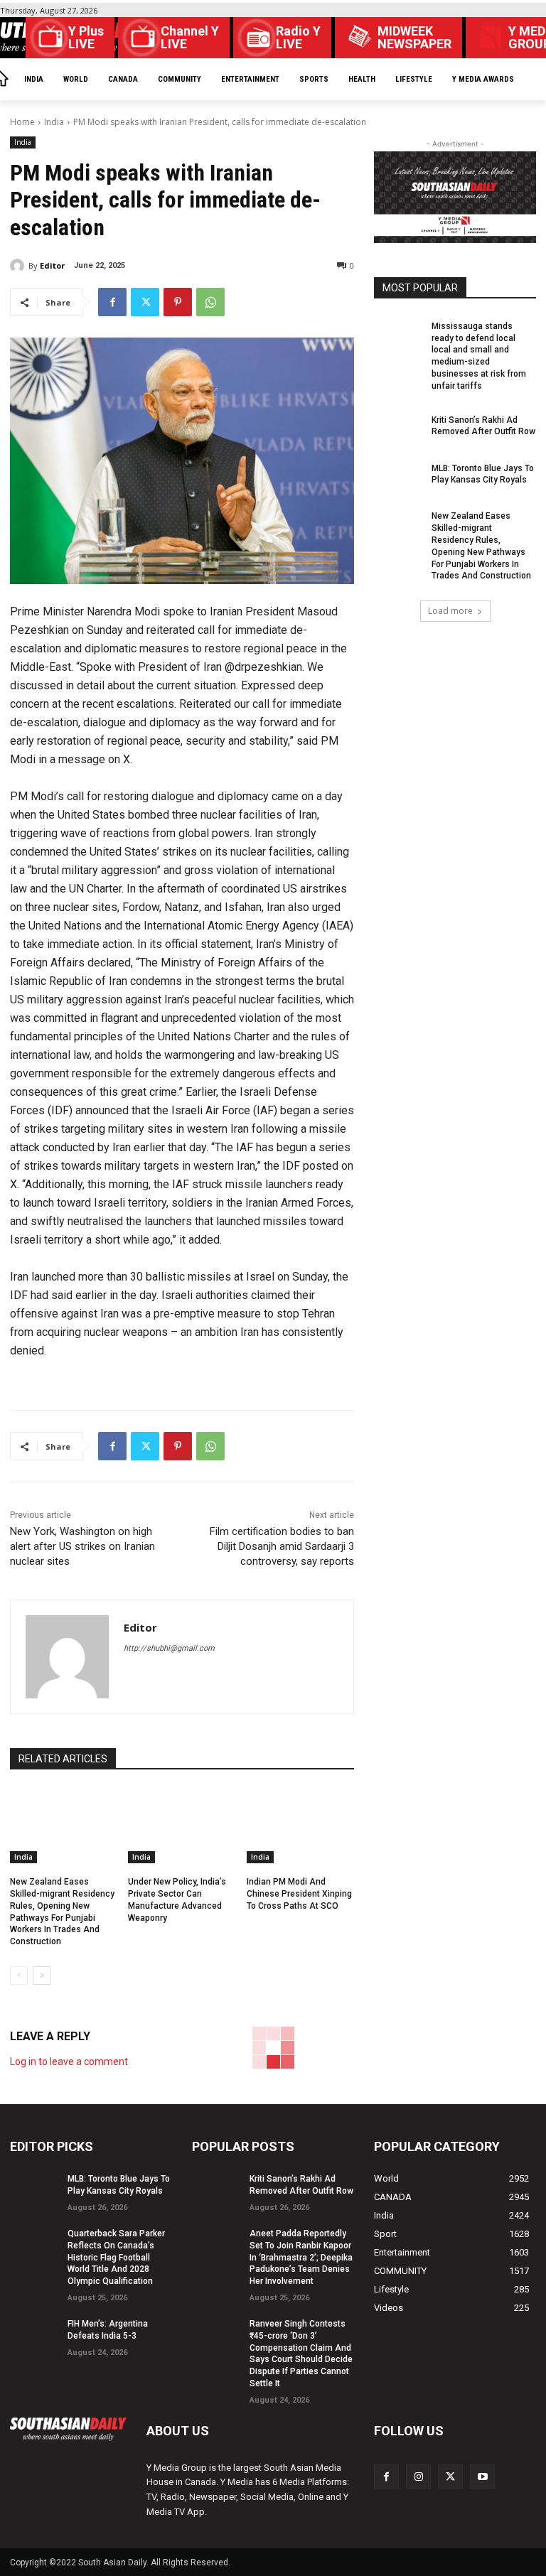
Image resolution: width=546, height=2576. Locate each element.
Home (22, 122)
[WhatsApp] (210, 302)
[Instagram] (418, 2477)
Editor (52, 265)
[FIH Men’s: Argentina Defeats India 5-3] (34, 2332)
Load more (450, 611)
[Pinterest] (178, 302)
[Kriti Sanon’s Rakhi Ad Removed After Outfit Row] (398, 428)
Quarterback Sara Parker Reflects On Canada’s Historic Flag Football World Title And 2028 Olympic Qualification (116, 2257)
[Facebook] (112, 302)
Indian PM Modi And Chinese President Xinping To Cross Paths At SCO (299, 1894)
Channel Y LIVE (190, 38)
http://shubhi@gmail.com (169, 1648)
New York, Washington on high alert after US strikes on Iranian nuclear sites (82, 1546)
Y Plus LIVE (86, 38)
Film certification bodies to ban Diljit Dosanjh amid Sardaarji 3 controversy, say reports (282, 1546)
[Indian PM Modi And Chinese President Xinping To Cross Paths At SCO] (300, 1826)
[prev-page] (19, 1976)
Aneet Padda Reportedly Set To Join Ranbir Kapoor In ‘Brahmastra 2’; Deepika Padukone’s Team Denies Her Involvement (301, 2257)
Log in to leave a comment (69, 2062)
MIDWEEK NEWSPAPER (414, 38)
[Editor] (19, 266)
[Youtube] (482, 2477)
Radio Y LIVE (298, 38)
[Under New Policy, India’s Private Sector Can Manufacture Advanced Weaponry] (182, 1826)
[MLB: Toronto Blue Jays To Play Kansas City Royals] (398, 476)
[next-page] (42, 1976)
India (54, 122)
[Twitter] (145, 302)
